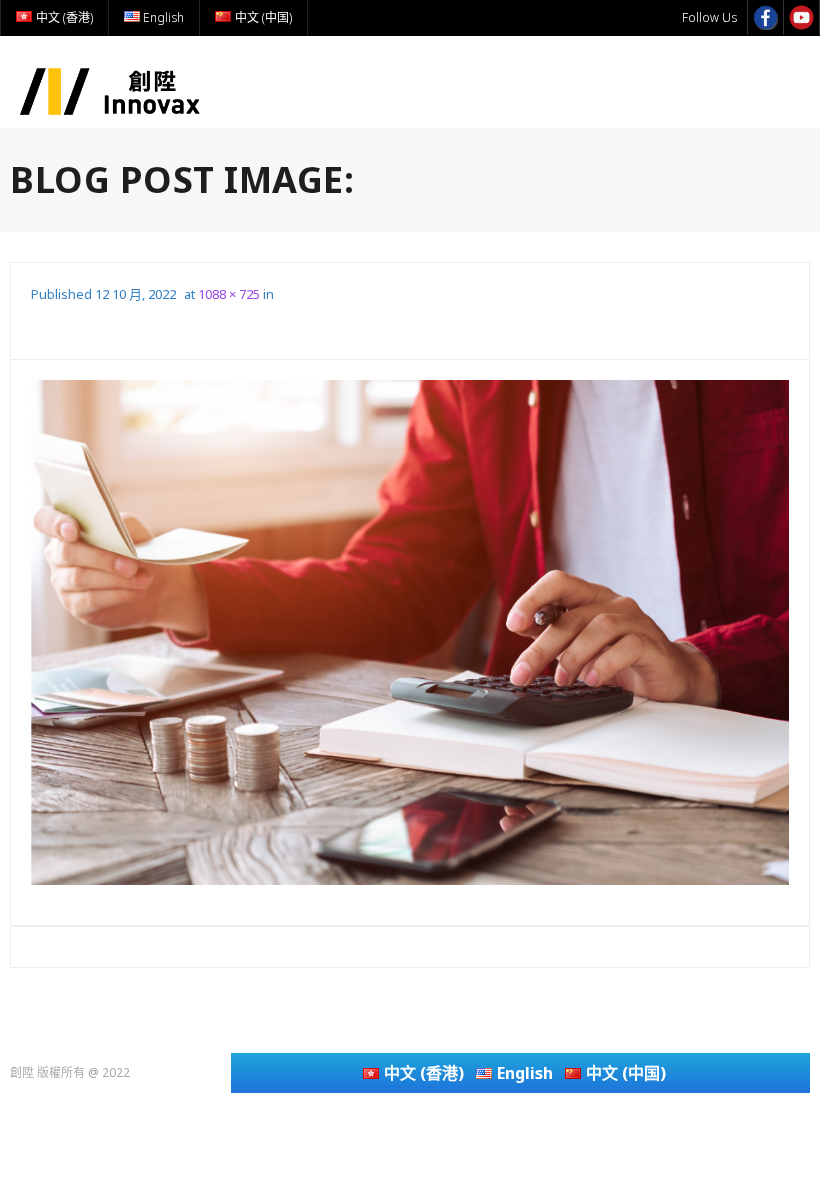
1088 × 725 (229, 294)
